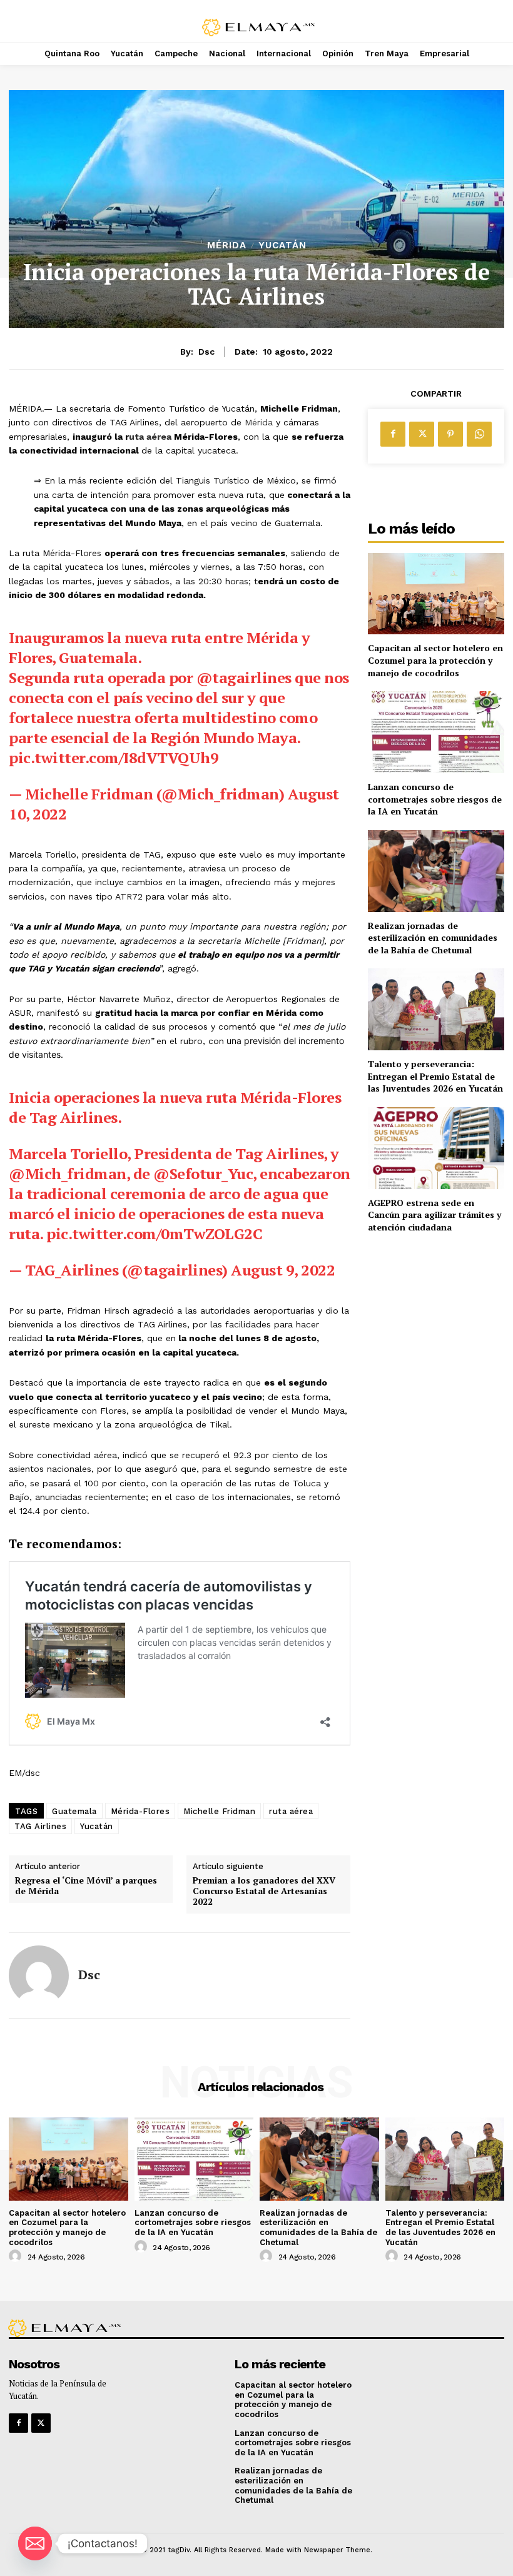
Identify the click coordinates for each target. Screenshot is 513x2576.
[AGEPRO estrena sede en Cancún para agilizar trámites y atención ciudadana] (436, 1148)
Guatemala (74, 1811)
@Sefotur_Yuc (203, 1174)
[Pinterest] (450, 434)
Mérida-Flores (140, 1811)
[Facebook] (393, 434)
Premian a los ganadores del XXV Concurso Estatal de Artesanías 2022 (264, 1891)
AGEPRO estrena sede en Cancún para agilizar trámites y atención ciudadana (434, 1215)
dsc (206, 352)
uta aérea (150, 437)
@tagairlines (244, 677)
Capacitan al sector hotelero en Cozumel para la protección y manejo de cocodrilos (435, 660)
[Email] (35, 2543)
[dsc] (39, 1975)
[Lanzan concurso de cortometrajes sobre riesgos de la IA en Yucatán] (436, 732)
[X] (422, 434)
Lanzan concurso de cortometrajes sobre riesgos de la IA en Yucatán (435, 799)
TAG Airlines (40, 1826)
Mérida (227, 246)
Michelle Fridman (219, 1811)
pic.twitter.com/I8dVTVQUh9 (114, 758)
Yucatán (282, 246)
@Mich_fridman (68, 1174)
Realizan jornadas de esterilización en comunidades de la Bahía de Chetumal (433, 938)
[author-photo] (17, 2256)
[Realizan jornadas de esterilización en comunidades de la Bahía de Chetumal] (436, 871)
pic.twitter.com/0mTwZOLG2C (154, 1234)
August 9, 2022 (283, 1270)
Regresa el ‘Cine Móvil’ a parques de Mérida (86, 1886)
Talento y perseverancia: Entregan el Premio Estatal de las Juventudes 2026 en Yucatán (435, 1076)
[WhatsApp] (479, 434)
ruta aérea (291, 1811)
